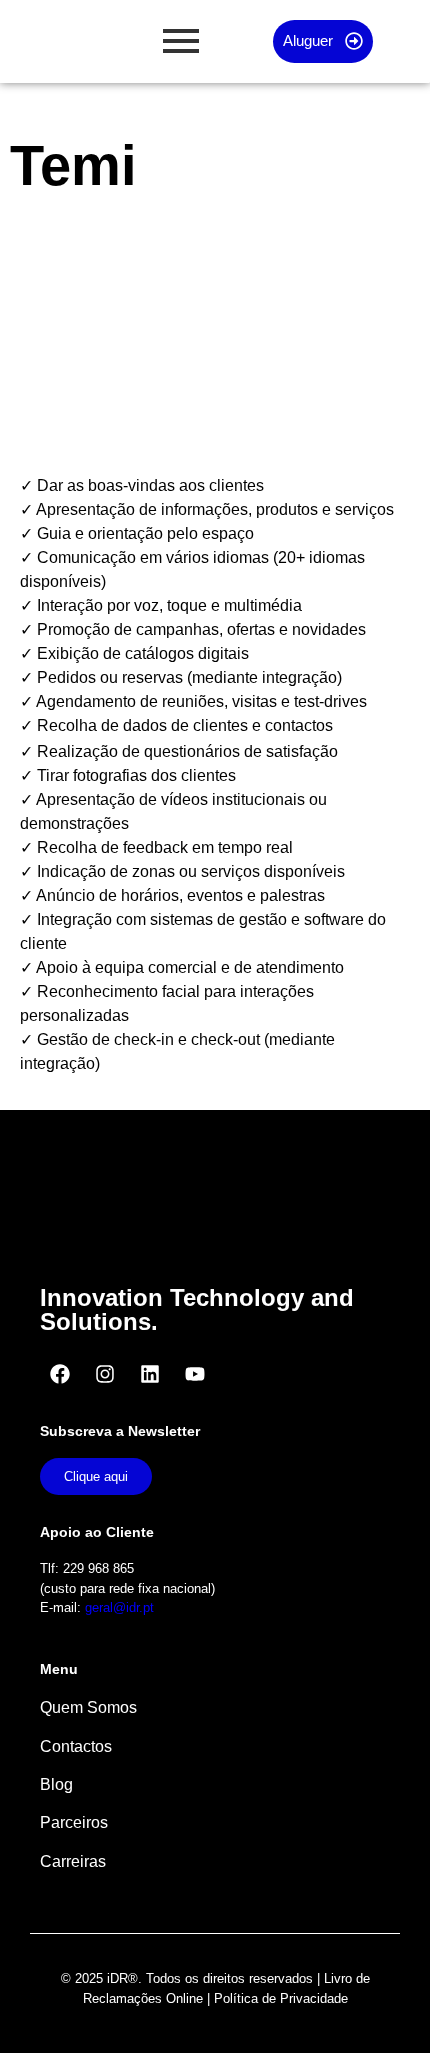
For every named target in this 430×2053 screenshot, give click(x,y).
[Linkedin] (150, 1374)
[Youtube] (195, 1374)
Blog (56, 1784)
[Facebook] (60, 1374)
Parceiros (74, 1822)
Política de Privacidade (281, 1998)
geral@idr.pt (119, 1607)
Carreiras (73, 1861)
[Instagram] (105, 1374)
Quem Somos (88, 1707)
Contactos (76, 1746)
